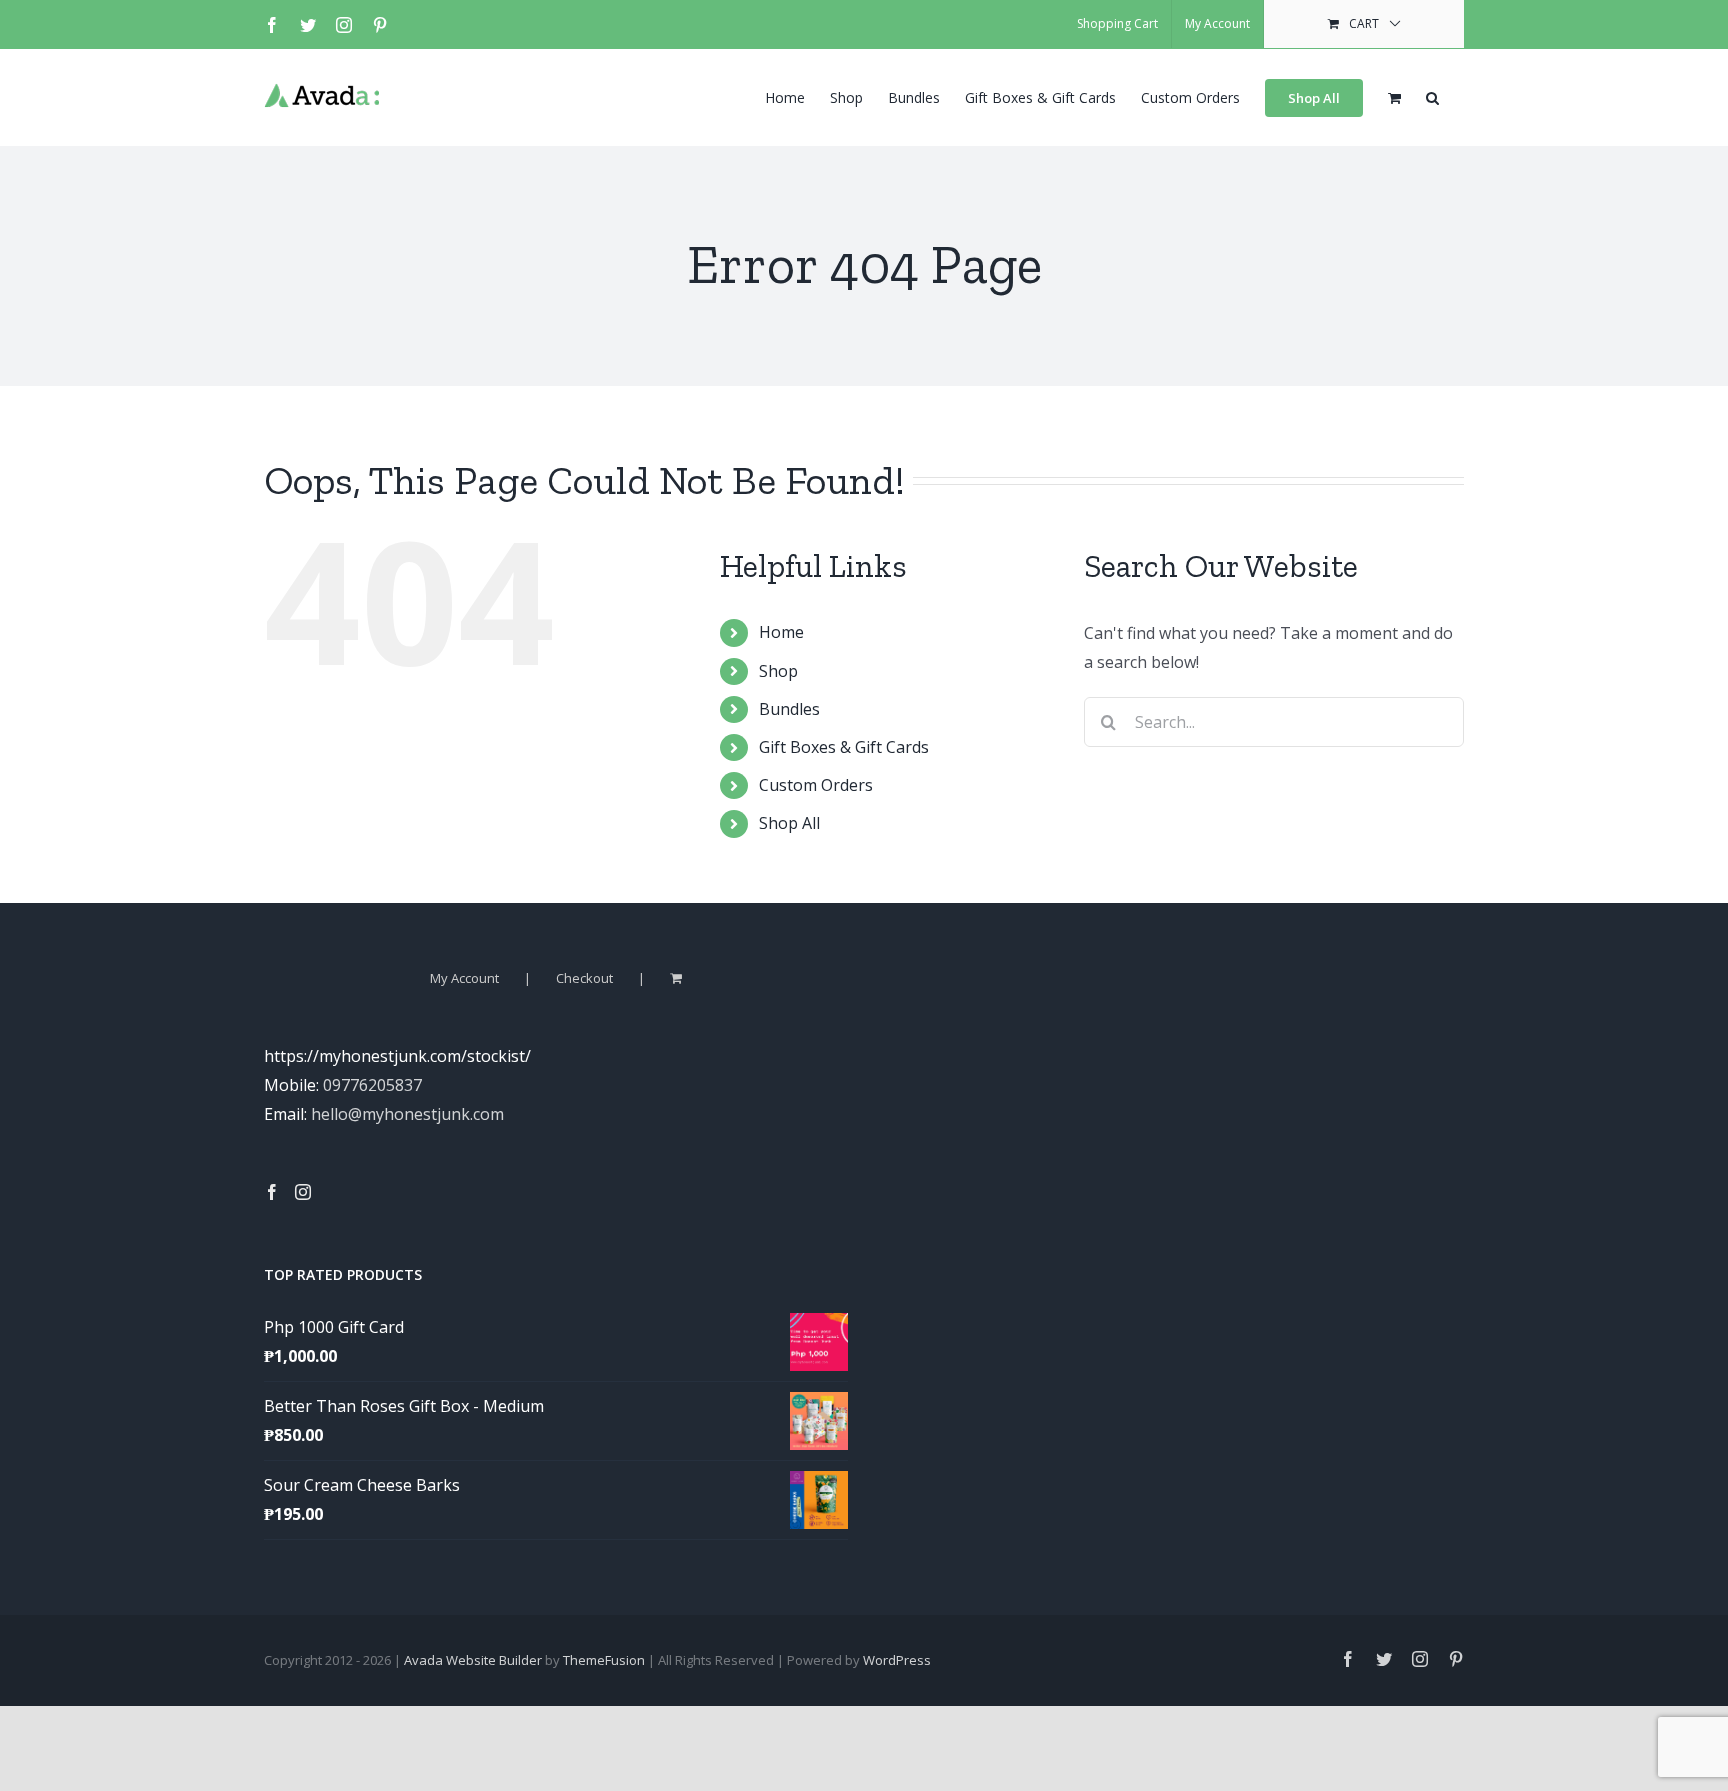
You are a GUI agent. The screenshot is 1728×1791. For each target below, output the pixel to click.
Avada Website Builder (473, 1660)
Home (781, 632)
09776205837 (372, 1085)
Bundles (789, 709)
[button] (1432, 96)
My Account (464, 978)
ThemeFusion (604, 1660)
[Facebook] (272, 1192)
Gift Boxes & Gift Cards (844, 747)
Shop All (789, 823)
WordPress (897, 1660)
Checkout (584, 978)
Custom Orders (816, 785)
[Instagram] (303, 1192)
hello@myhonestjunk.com (407, 1114)
